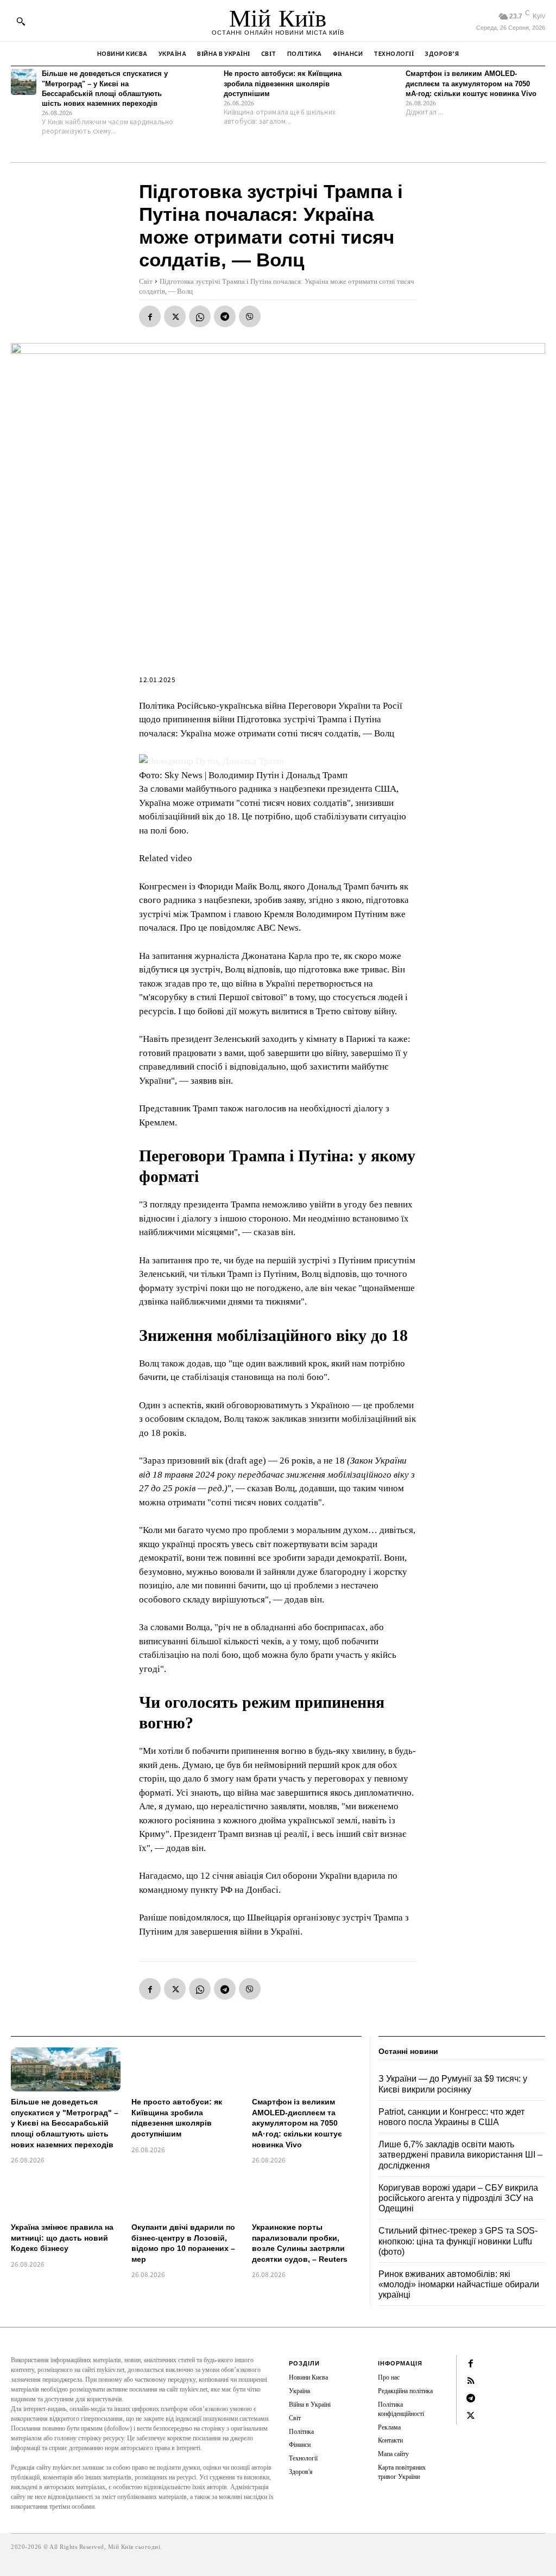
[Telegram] (225, 316)
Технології (303, 2458)
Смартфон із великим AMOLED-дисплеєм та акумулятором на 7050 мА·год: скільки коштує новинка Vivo (471, 83)
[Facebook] (150, 316)
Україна (299, 2391)
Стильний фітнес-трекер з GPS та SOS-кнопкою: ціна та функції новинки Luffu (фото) (458, 2241)
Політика (301, 2432)
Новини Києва (308, 2377)
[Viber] (250, 316)
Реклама (389, 2427)
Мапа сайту (393, 2454)
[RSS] (471, 2381)
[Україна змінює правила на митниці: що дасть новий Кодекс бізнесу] (66, 2195)
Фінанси (300, 2445)
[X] (175, 316)
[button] (21, 21)
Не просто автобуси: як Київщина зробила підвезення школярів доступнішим (283, 83)
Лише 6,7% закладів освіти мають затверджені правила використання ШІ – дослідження (460, 2155)
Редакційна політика (405, 2391)
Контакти (390, 2440)
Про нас (389, 2377)
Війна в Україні (310, 2405)
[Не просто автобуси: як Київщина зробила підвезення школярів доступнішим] (206, 82)
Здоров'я (301, 2472)
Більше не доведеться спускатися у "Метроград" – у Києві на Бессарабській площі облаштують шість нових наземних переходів (65, 2123)
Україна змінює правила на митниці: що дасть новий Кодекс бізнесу (62, 2238)
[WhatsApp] (200, 316)
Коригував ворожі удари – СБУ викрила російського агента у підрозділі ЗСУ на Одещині (458, 2198)
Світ (146, 281)
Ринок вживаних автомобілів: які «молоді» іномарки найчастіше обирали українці (459, 2284)
